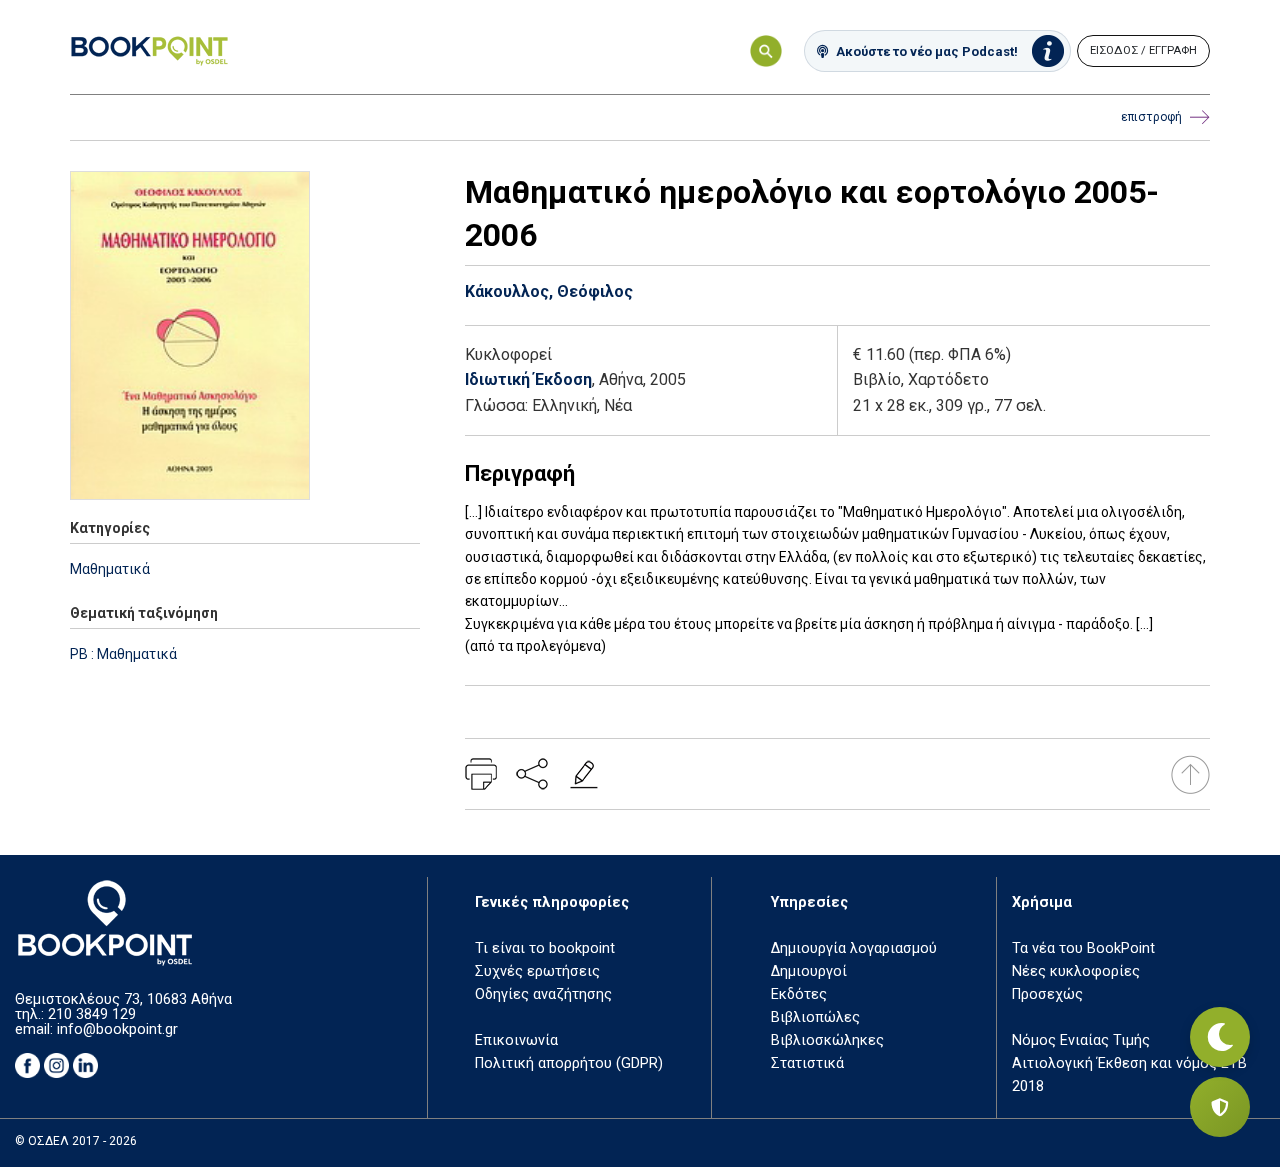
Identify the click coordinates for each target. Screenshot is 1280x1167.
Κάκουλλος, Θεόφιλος (549, 291)
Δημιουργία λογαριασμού (854, 948)
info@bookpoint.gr (117, 1029)
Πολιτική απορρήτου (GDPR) (569, 1063)
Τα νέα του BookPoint (1083, 948)
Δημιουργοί (809, 971)
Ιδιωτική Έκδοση (528, 379)
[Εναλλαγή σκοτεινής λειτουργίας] (1220, 1037)
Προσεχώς (1047, 994)
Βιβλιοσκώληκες (827, 1040)
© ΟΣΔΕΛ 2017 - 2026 (76, 1141)
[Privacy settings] (1220, 1107)
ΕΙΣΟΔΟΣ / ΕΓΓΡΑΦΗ (1143, 50)
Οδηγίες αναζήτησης (543, 994)
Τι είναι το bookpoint (545, 948)
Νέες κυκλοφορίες (1076, 971)
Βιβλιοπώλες (815, 1017)
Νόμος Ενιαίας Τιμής (1081, 1040)
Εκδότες (799, 994)
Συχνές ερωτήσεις (537, 971)
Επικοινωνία (516, 1040)
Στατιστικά (807, 1063)
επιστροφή (1151, 117)
